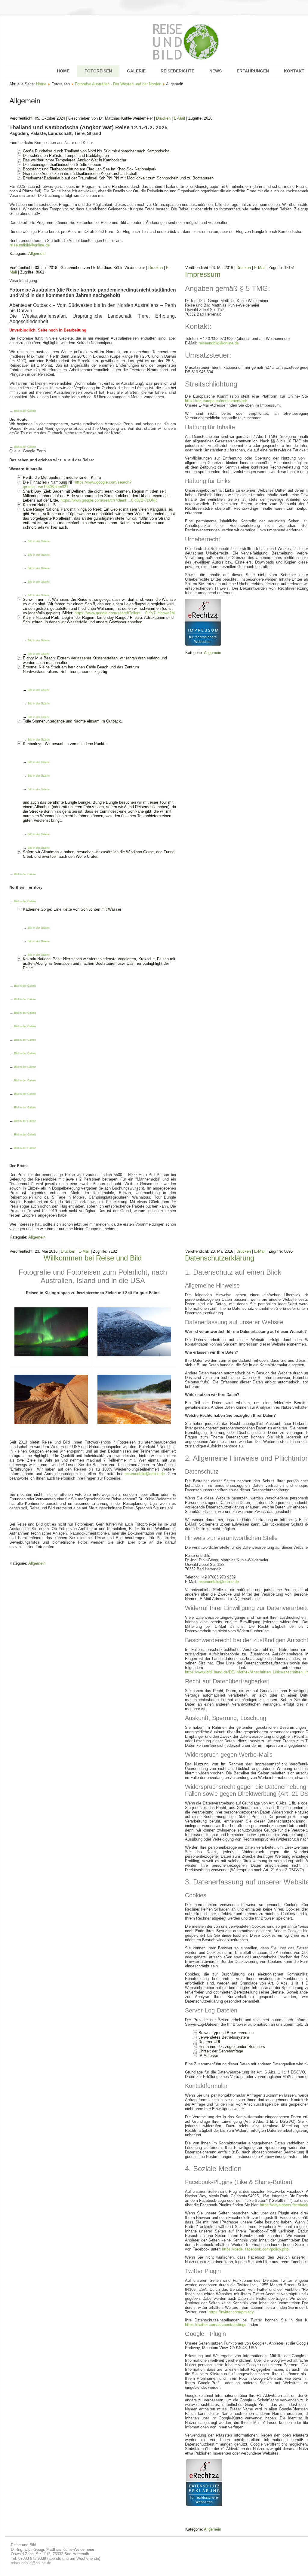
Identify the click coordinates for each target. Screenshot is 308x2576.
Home (63, 71)
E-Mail (180, 118)
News (216, 71)
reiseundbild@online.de (29, 245)
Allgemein (37, 254)
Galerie (136, 71)
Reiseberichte (177, 71)
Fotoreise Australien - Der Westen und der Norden (118, 84)
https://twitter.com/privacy (231, 2312)
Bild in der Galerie (25, 411)
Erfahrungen (253, 71)
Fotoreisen (98, 71)
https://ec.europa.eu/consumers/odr (216, 401)
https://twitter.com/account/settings (216, 2325)
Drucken (164, 118)
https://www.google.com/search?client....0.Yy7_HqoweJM (125, 613)
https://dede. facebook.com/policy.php (255, 2249)
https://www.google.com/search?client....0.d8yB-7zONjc (109, 500)
